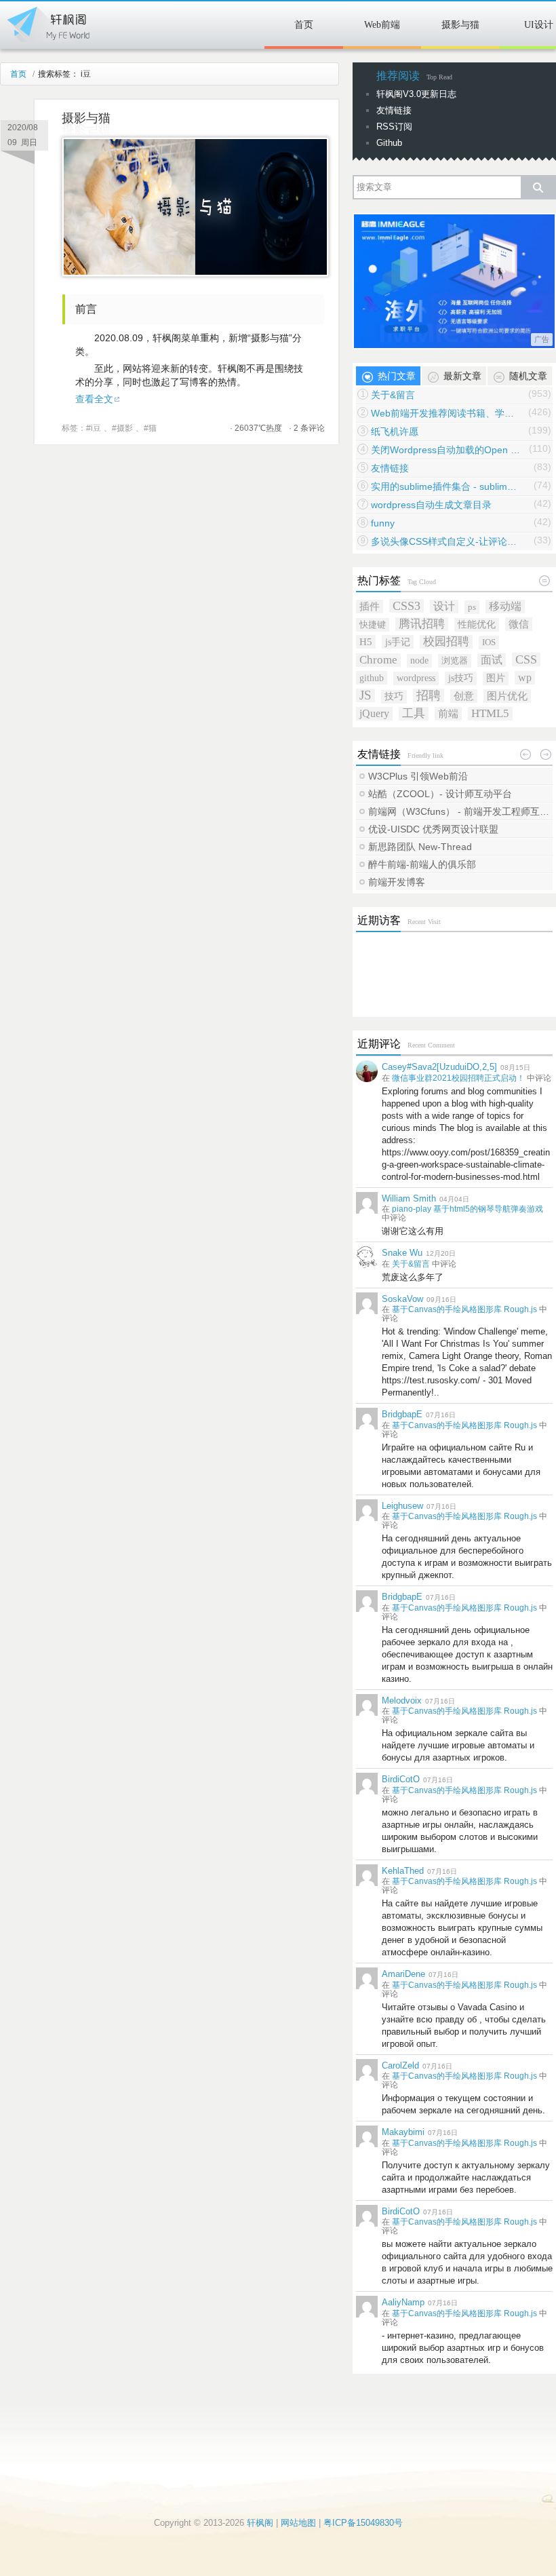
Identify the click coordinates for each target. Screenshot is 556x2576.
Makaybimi (403, 2132)
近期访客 (379, 920)
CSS (526, 659)
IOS (489, 642)
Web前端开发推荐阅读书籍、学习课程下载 (445, 413)
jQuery (374, 713)
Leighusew (402, 1506)
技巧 (394, 696)
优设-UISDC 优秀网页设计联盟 (433, 829)
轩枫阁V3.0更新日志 (416, 94)
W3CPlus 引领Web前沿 (418, 776)
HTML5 (490, 713)
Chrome (378, 660)
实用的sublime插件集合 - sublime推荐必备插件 (445, 486)
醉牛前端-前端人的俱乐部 (422, 864)
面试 (492, 660)
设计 (444, 606)
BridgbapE (402, 1414)
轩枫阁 (47, 22)
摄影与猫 (460, 25)
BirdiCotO (401, 1779)
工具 (414, 713)
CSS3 (406, 606)
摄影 (125, 428)
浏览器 (455, 660)
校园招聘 (446, 641)
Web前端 (382, 25)
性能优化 (477, 624)
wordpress (416, 678)
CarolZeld (400, 2065)
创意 (464, 696)
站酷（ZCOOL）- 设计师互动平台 (440, 794)
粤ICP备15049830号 (363, 2523)
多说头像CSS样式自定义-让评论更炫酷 (445, 541)
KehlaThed (403, 1871)
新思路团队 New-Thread (420, 847)
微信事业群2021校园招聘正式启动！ (458, 1078)
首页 (304, 25)
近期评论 (379, 1044)
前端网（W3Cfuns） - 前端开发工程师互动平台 (460, 811)
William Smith (409, 1198)
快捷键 (373, 624)
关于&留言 (393, 395)
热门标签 (379, 580)
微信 (519, 624)
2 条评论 (309, 428)
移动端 (505, 606)
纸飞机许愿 (395, 431)
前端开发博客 (397, 882)
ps (472, 607)
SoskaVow (402, 1299)
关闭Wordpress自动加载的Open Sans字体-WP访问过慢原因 (445, 450)
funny (383, 523)
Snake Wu (402, 1253)
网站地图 (298, 2523)
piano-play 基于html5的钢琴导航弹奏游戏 (468, 1209)
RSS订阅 (394, 127)
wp (525, 677)
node (419, 660)
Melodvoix (402, 1700)
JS (365, 695)
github (372, 678)
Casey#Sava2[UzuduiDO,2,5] (439, 1067)
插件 (370, 606)
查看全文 (94, 399)
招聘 (429, 695)
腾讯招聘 (422, 624)
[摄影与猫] (195, 273)
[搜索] (538, 187)
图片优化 (507, 696)
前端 (448, 713)
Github (389, 143)
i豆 (96, 428)
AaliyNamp (403, 2302)
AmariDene (403, 1974)
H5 (366, 641)
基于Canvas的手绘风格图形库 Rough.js (464, 1309)
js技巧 (461, 678)
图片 (496, 678)
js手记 (398, 642)
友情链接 (394, 110)
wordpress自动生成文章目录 (431, 505)
